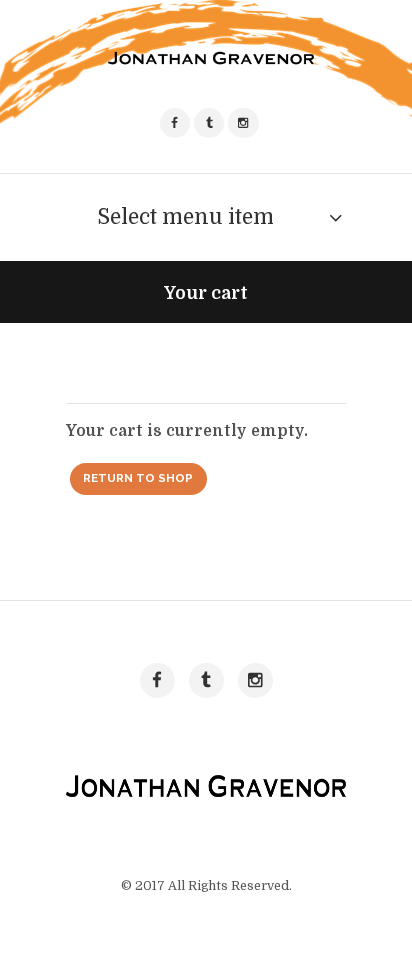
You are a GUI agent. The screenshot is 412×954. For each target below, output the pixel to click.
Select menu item (185, 217)
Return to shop (138, 478)
